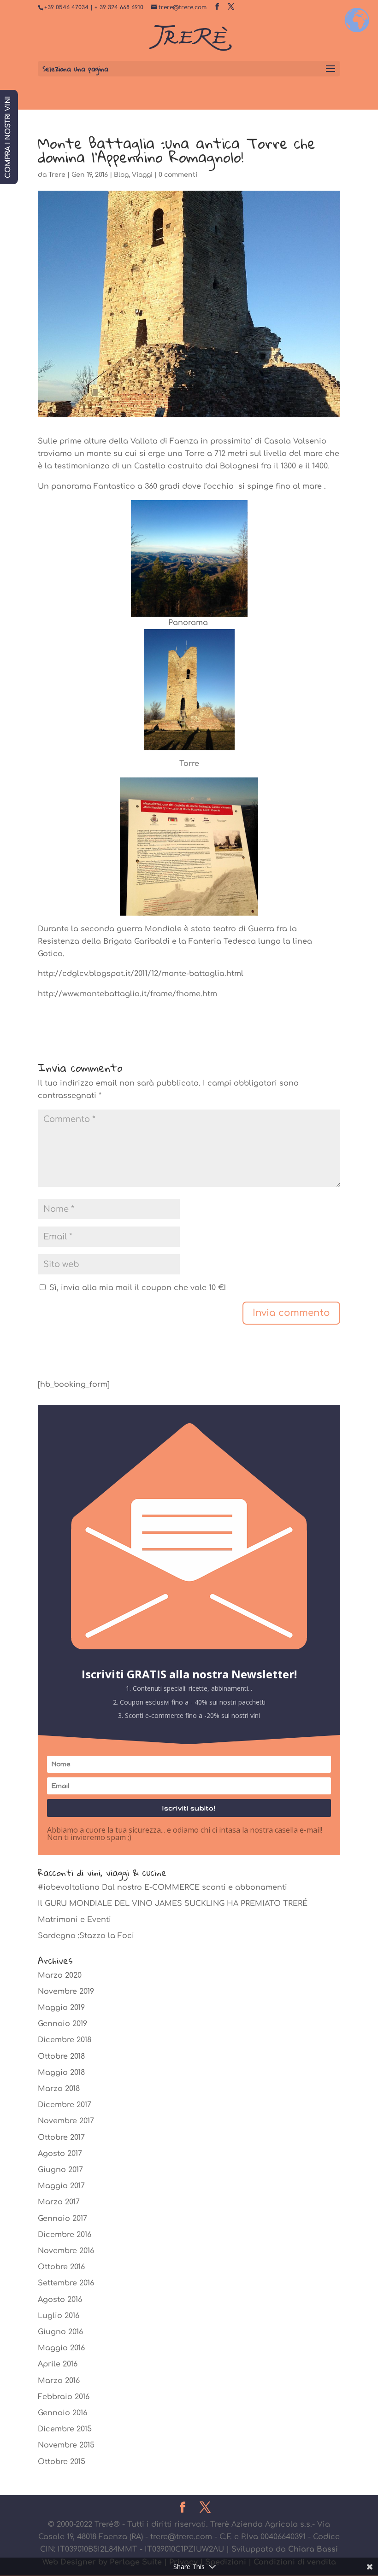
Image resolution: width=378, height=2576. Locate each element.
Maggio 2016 (61, 2348)
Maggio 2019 (61, 2008)
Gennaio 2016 (62, 2413)
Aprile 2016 (58, 2364)
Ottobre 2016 (61, 2267)
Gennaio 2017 (62, 2219)
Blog (121, 175)
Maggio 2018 (61, 2073)
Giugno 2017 (60, 2170)
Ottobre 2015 (62, 2462)
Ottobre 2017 (61, 2138)
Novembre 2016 (66, 2251)
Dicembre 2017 (65, 2105)
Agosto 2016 (60, 2300)
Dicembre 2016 (65, 2235)
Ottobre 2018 (61, 2056)
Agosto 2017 (60, 2154)
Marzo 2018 (59, 2089)
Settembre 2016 (66, 2283)
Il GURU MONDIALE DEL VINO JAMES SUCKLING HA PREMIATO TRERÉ (173, 1904)
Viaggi (142, 175)
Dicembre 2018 (65, 2040)
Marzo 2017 (59, 2202)
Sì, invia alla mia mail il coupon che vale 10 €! (136, 1288)
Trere (57, 175)
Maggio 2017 (61, 2186)
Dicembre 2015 (65, 2429)
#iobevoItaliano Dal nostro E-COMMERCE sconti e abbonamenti (162, 1887)
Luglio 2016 (59, 2316)
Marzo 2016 (59, 2381)
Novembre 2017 (66, 2121)
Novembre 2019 (66, 1992)
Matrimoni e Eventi (74, 1920)
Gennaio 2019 (62, 2024)
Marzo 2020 (60, 1975)
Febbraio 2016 (64, 2397)
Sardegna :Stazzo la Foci (86, 1936)
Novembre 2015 (66, 2445)
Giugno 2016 (60, 2332)
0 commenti (178, 175)
